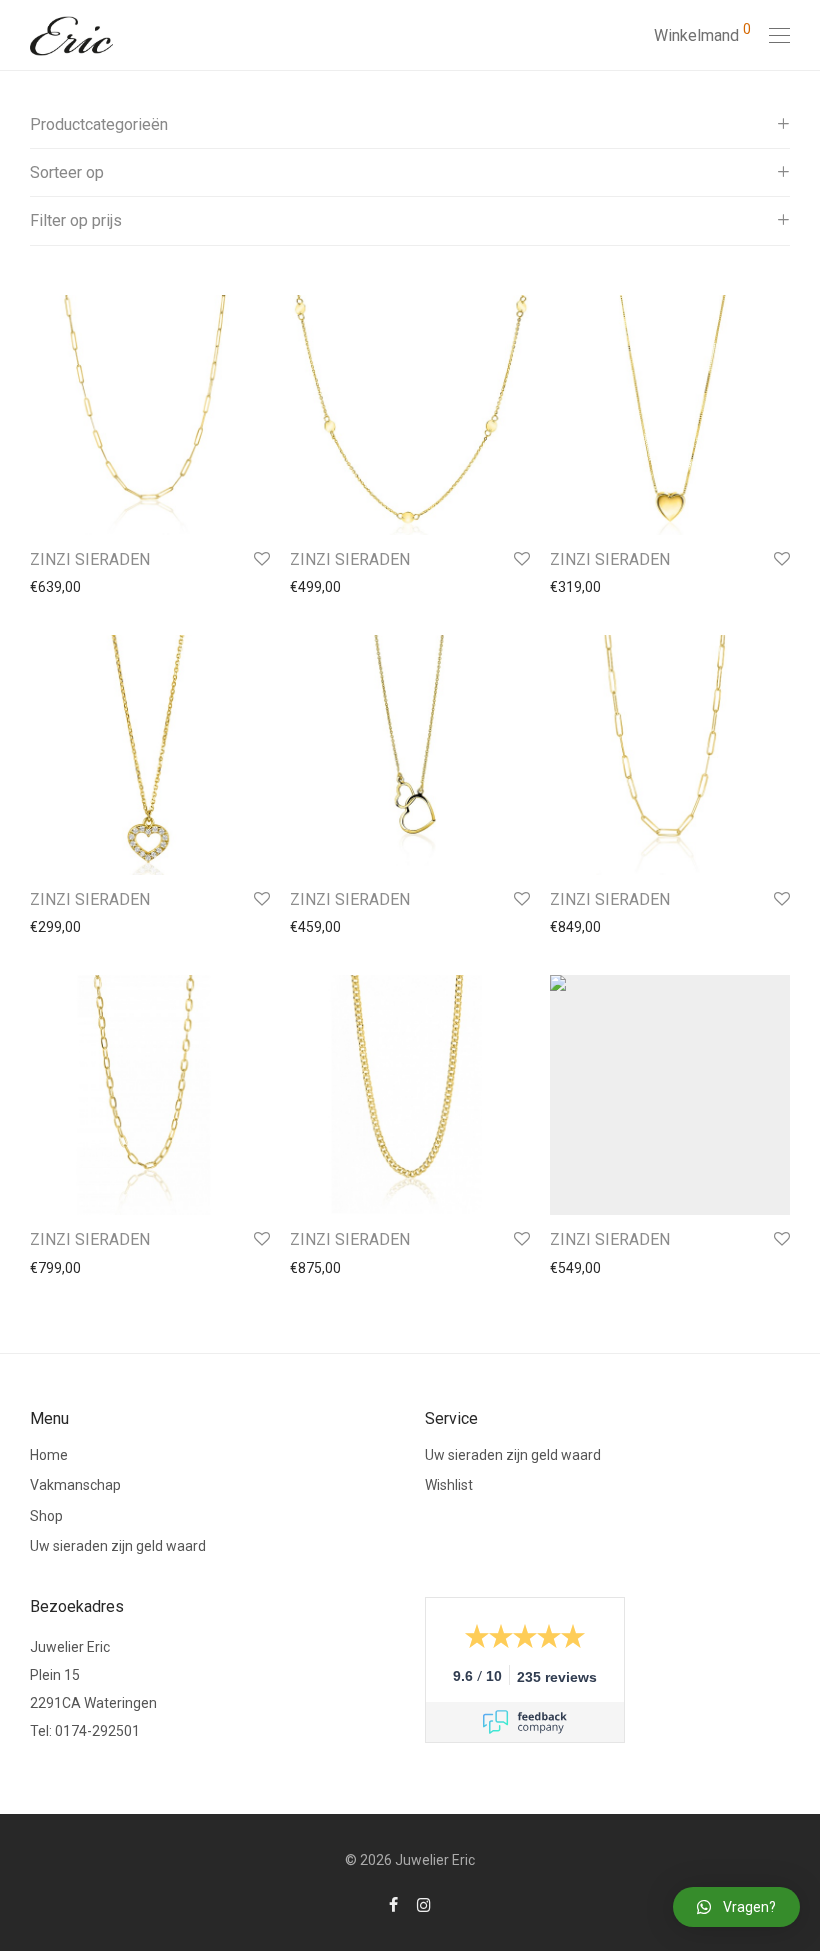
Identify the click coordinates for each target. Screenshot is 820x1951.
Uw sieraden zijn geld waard (118, 1546)
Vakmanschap (75, 1485)
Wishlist (449, 1485)
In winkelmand (65, 587)
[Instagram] (424, 1904)
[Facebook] (393, 1904)
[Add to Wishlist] (260, 559)
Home (49, 1455)
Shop (46, 1516)
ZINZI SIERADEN (90, 559)
